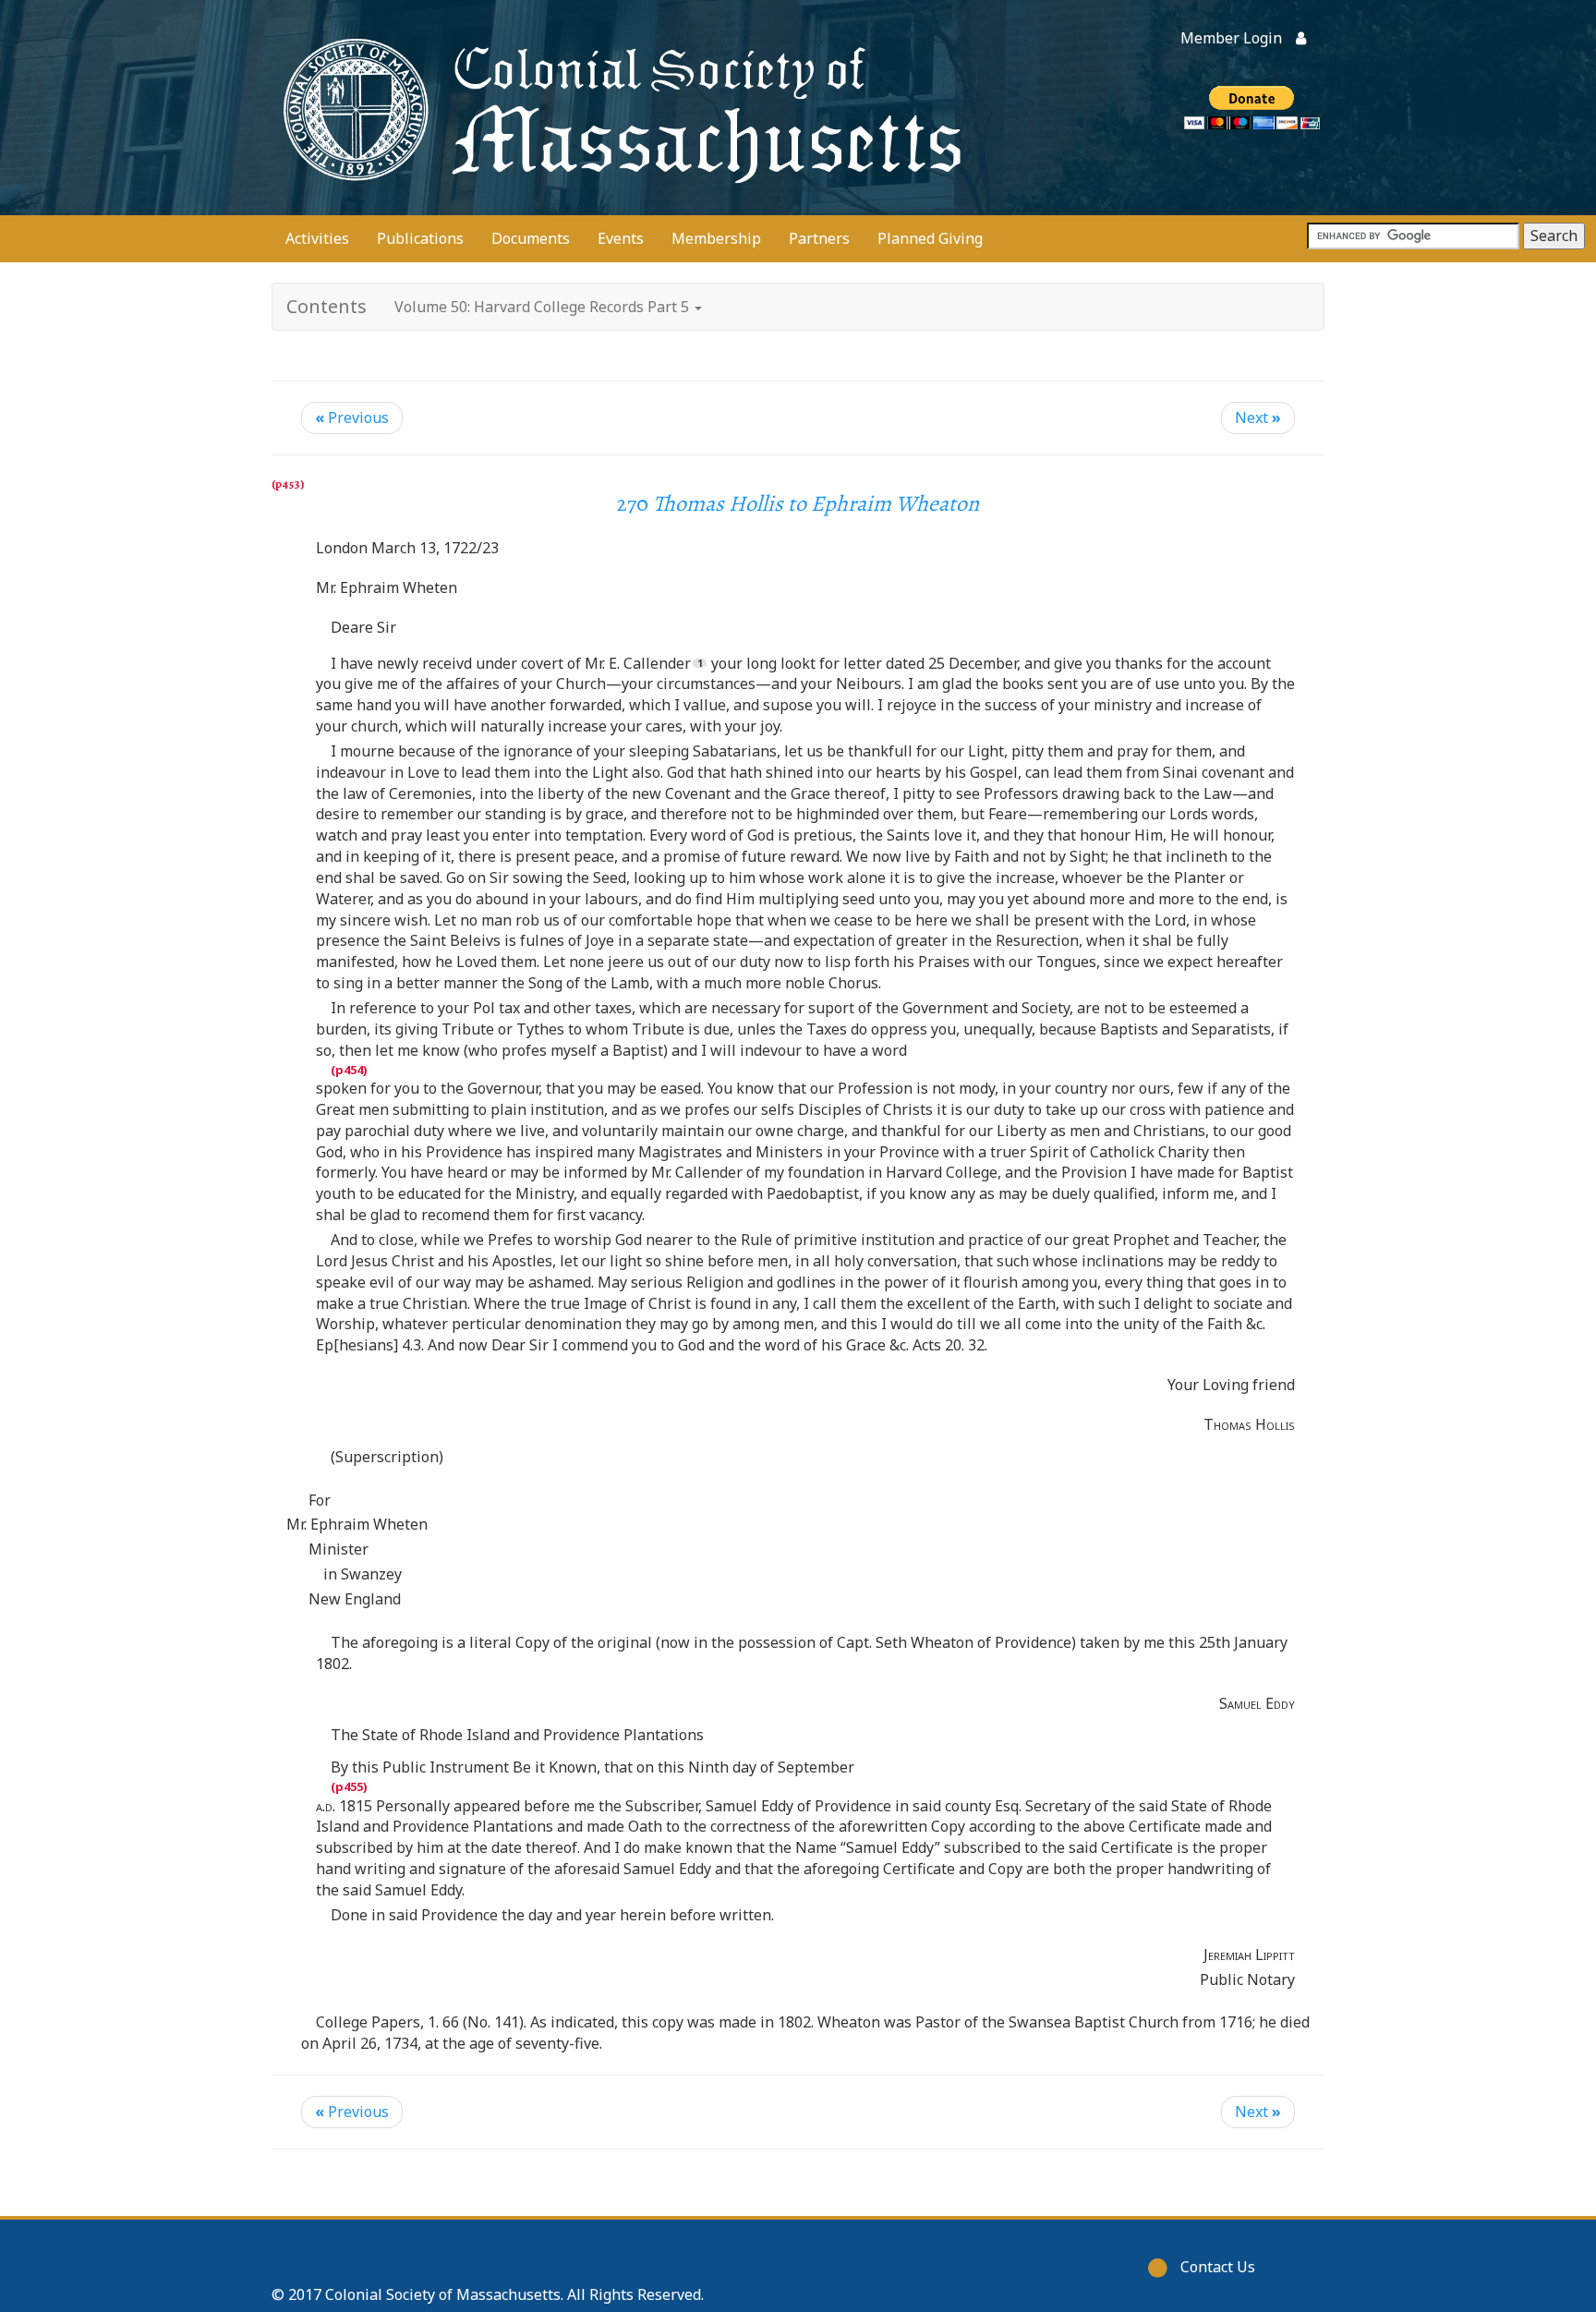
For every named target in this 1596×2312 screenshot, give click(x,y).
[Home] (618, 108)
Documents (531, 238)
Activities (317, 238)
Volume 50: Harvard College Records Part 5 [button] (544, 307)
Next (1258, 418)
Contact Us (1218, 2267)
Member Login (1231, 38)
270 (798, 503)
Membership (716, 238)
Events (621, 238)
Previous (352, 418)
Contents (326, 306)
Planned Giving (930, 238)
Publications (420, 238)
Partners (819, 238)
